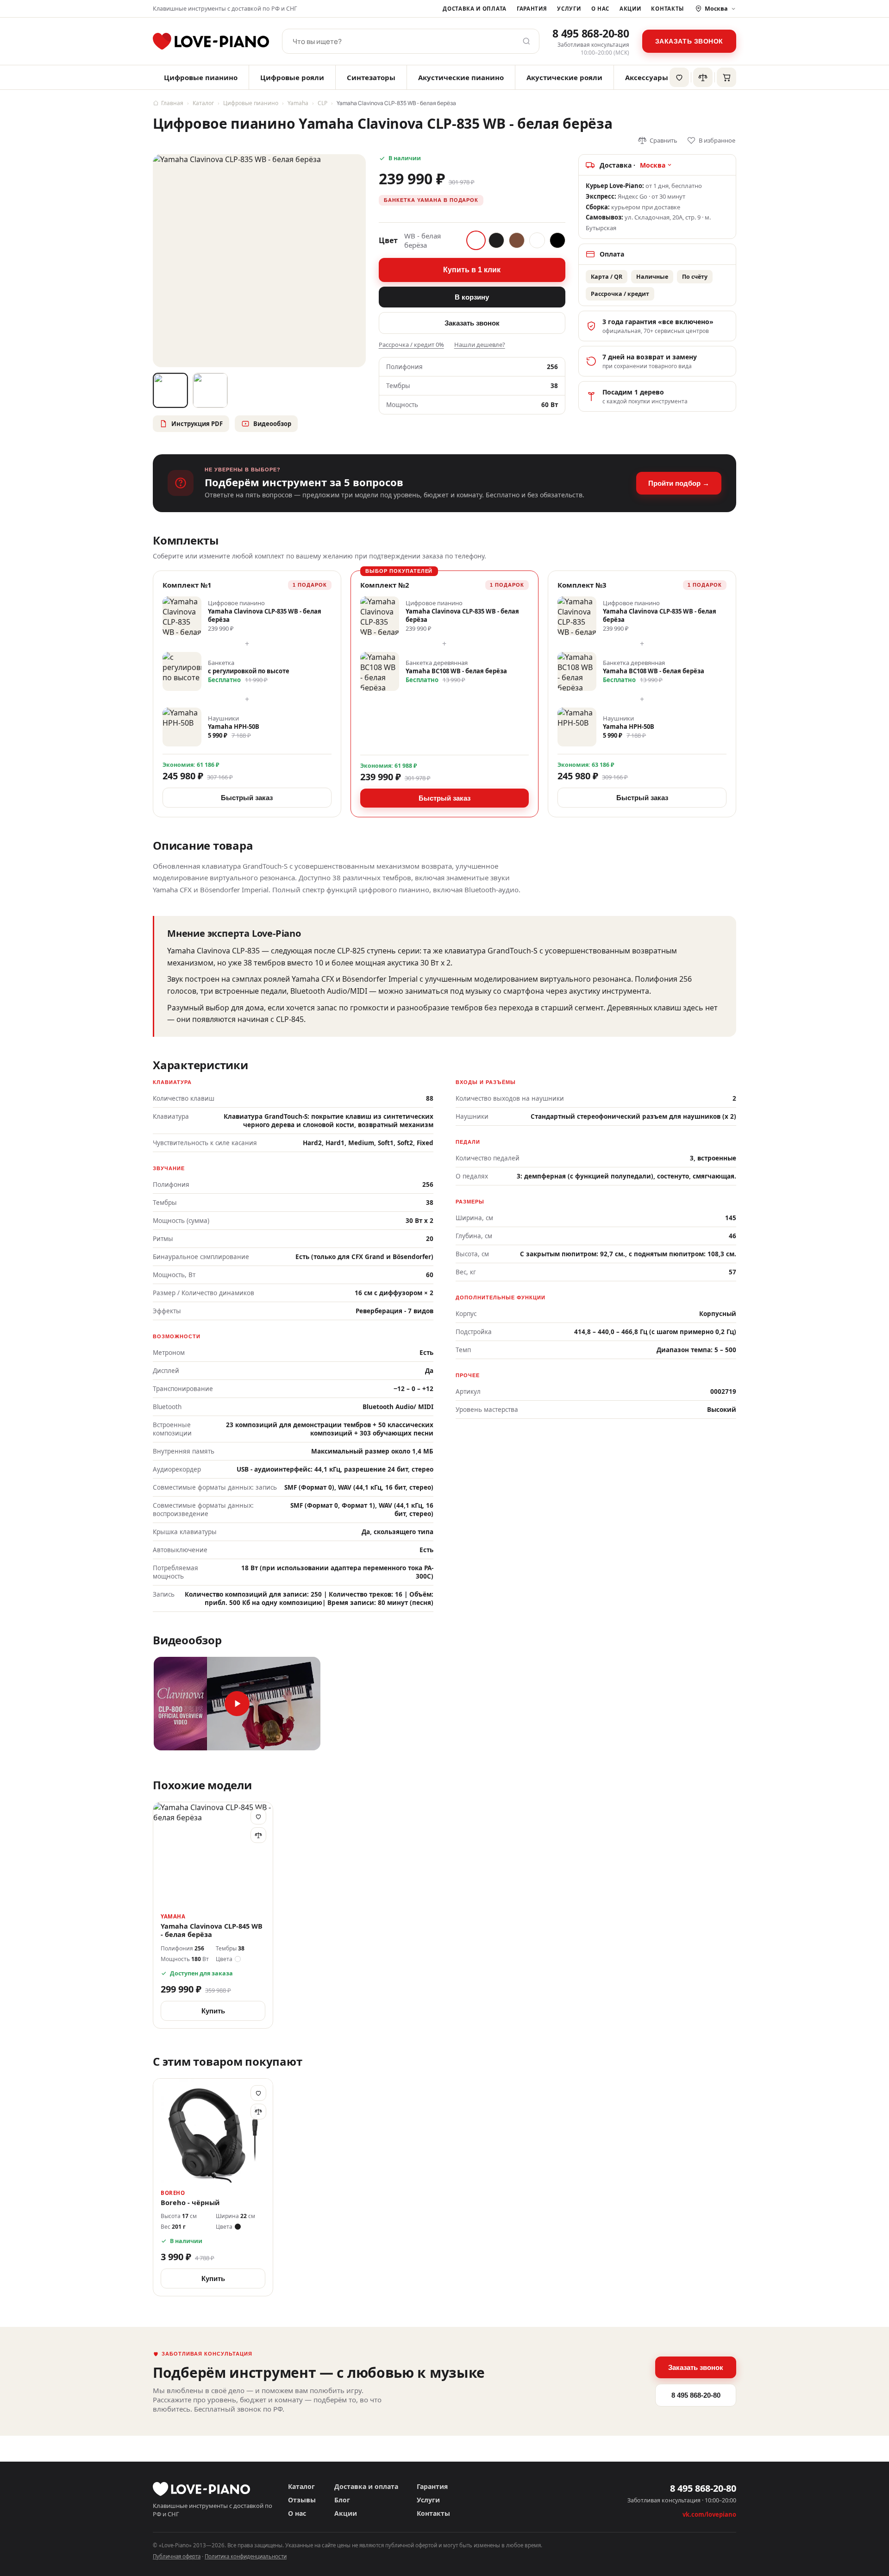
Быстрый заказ (247, 798)
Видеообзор (272, 424)
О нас (600, 9)
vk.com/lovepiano (709, 2514)
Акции (630, 9)
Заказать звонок (689, 41)
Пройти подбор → (679, 483)
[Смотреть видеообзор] (237, 1704)
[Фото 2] (210, 390)
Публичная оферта (177, 2556)
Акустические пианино (461, 77)
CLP (322, 103)
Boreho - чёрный (190, 2203)
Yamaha (298, 103)
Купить (213, 2011)
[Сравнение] (703, 77)
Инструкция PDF (197, 424)
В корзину (472, 297)
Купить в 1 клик (472, 270)
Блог (342, 2500)
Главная (172, 103)
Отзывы (302, 2500)
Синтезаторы (371, 77)
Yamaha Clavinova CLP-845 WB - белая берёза (212, 1930)
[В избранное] (258, 1817)
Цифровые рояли (292, 77)
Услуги (569, 9)
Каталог (203, 103)
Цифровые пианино (201, 77)
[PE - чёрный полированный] (557, 240)
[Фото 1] (170, 390)
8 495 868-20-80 (591, 33)
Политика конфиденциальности (246, 2556)
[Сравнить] (258, 1835)
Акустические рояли (564, 77)
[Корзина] (726, 77)
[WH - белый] (537, 240)
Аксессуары (647, 77)
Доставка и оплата (475, 9)
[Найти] (526, 41)
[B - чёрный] (496, 240)
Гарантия (532, 9)
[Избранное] (679, 77)
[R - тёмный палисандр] (517, 240)
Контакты (667, 9)
